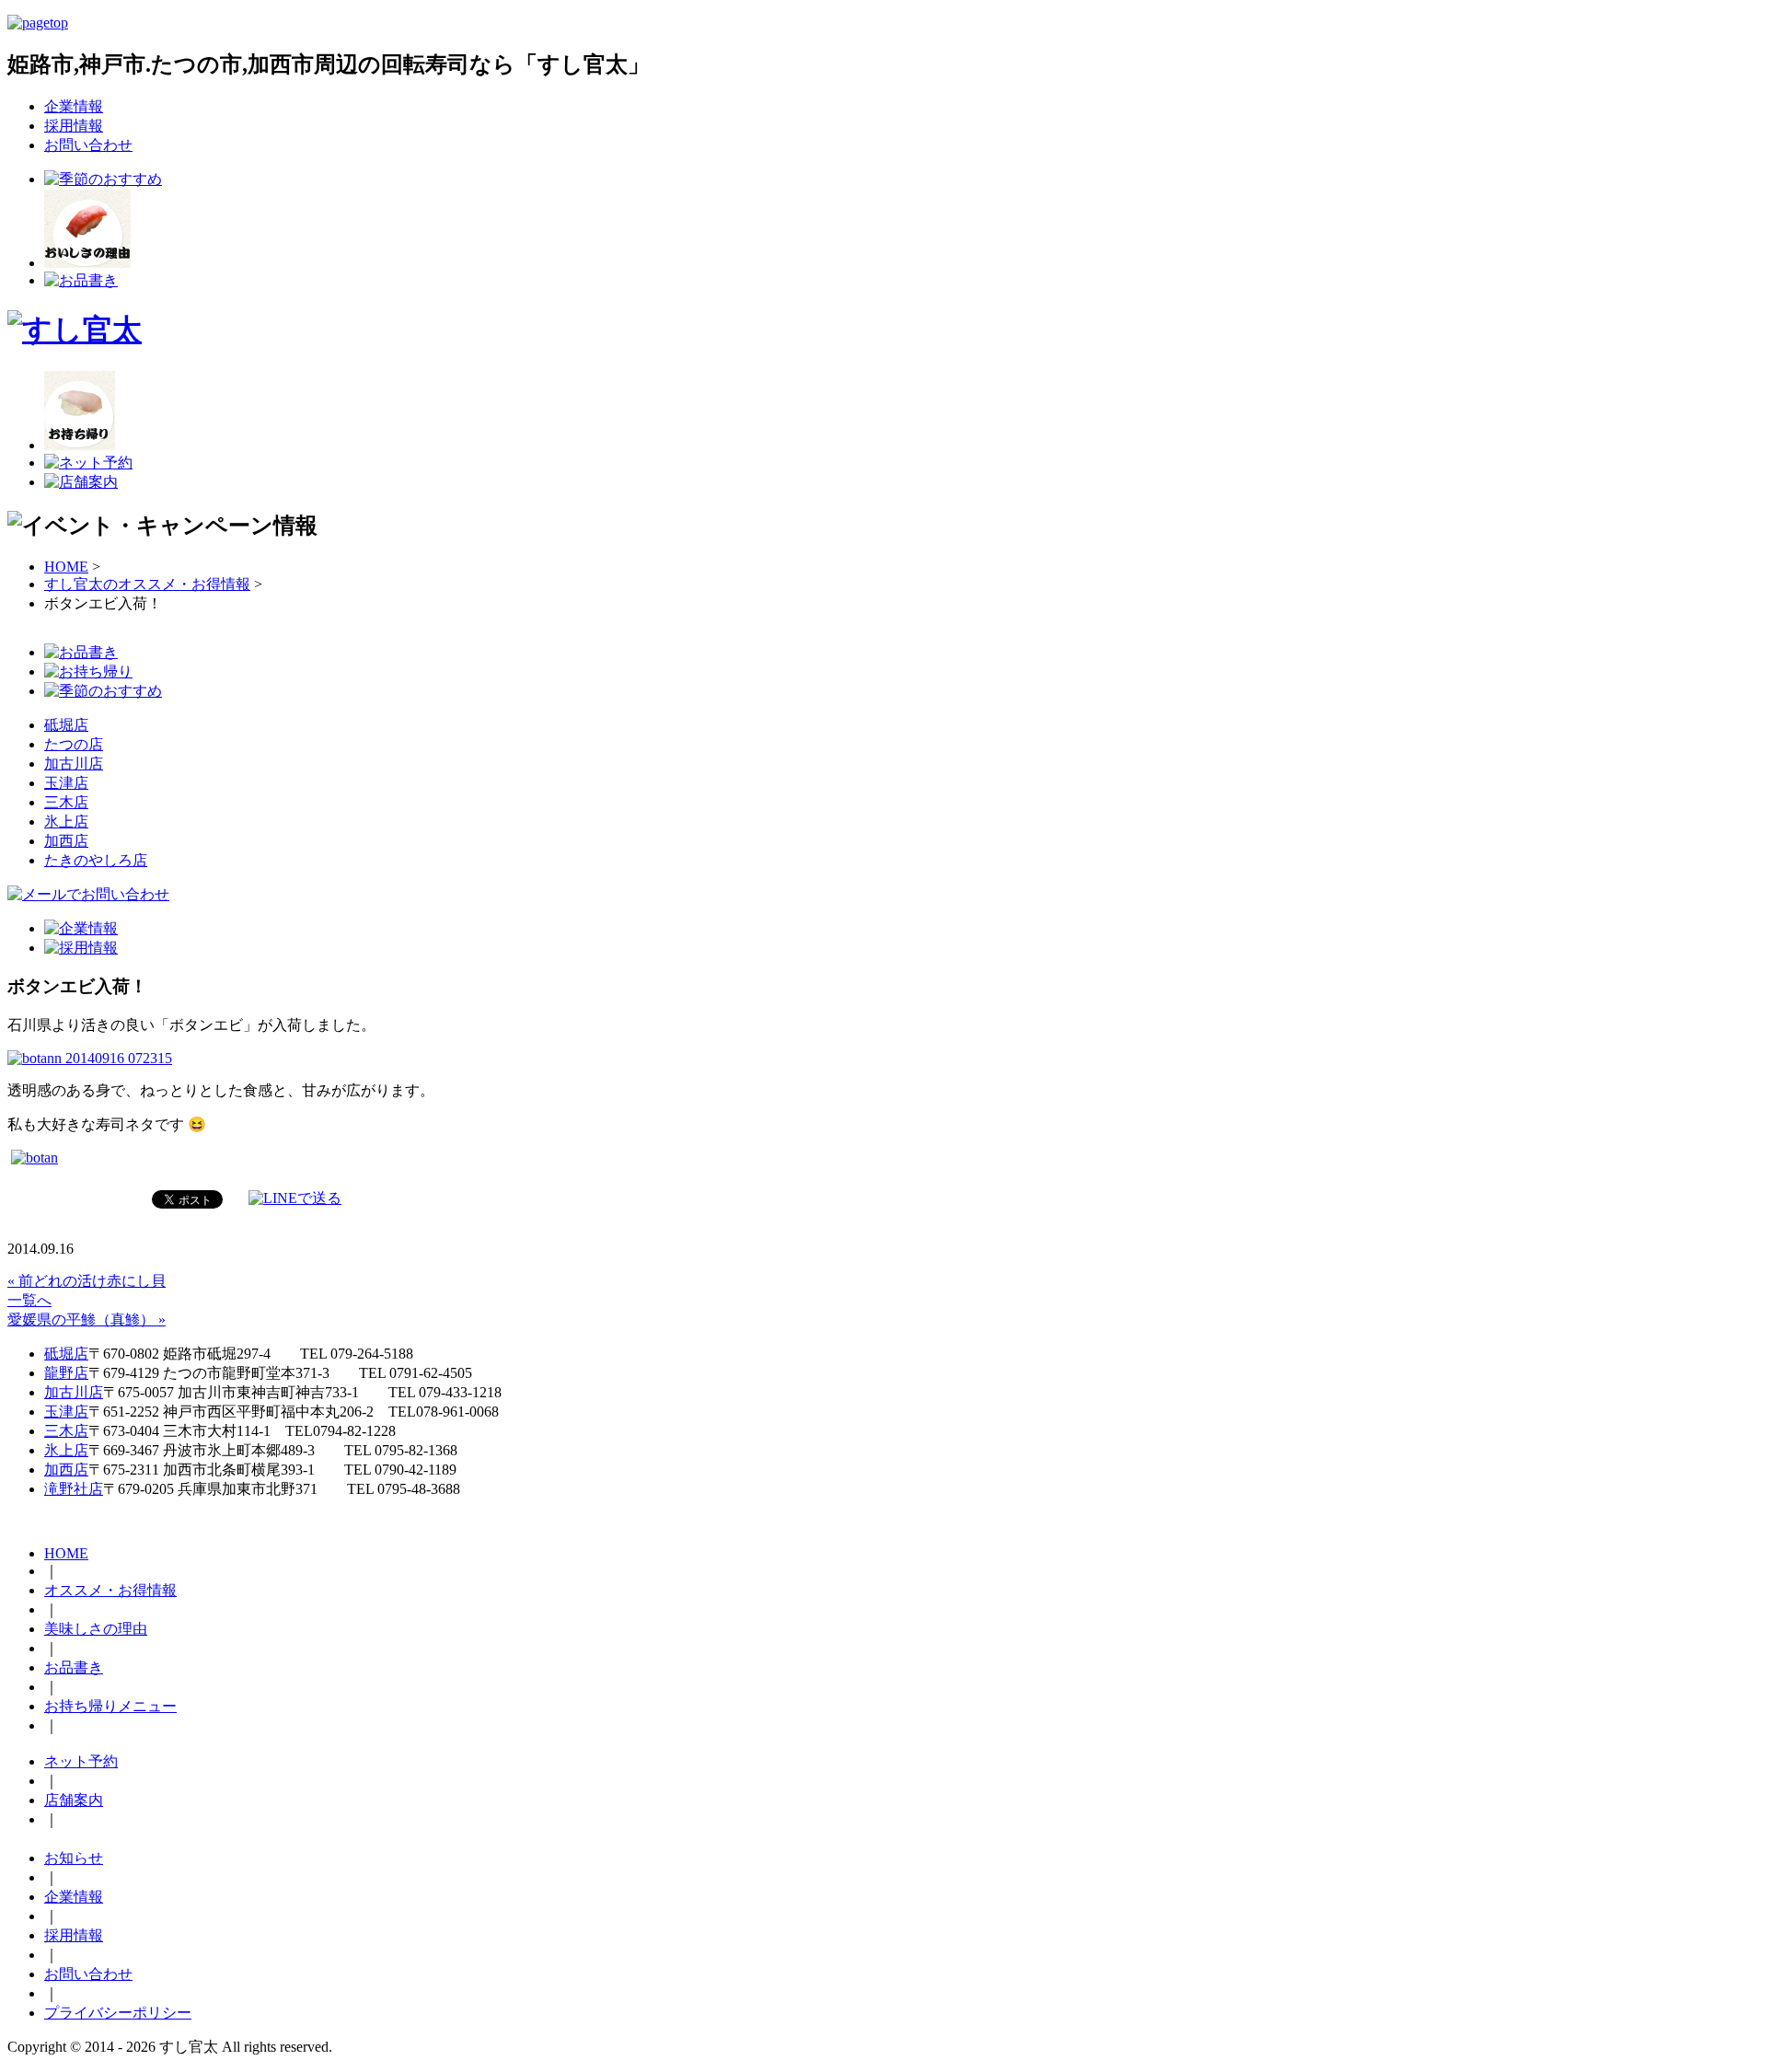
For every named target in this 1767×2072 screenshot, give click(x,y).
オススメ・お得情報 (110, 1590)
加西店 (66, 841)
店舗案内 (74, 1800)
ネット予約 (81, 1761)
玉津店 (66, 783)
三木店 (66, 802)
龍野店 (66, 1373)
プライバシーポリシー (118, 2013)
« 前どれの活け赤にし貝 (87, 1281)
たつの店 (74, 744)
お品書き (74, 1667)
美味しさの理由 (96, 1629)
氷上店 (66, 822)
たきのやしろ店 (96, 860)
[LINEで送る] (295, 1198)
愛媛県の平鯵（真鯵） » (87, 1320)
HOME (66, 567)
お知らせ (74, 1858)
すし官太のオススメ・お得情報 (147, 584)
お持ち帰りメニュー (110, 1706)
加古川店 (74, 764)
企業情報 (74, 106)
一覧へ (29, 1300)
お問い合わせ (88, 145)
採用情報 (74, 126)
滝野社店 (74, 1489)
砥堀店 (66, 725)
